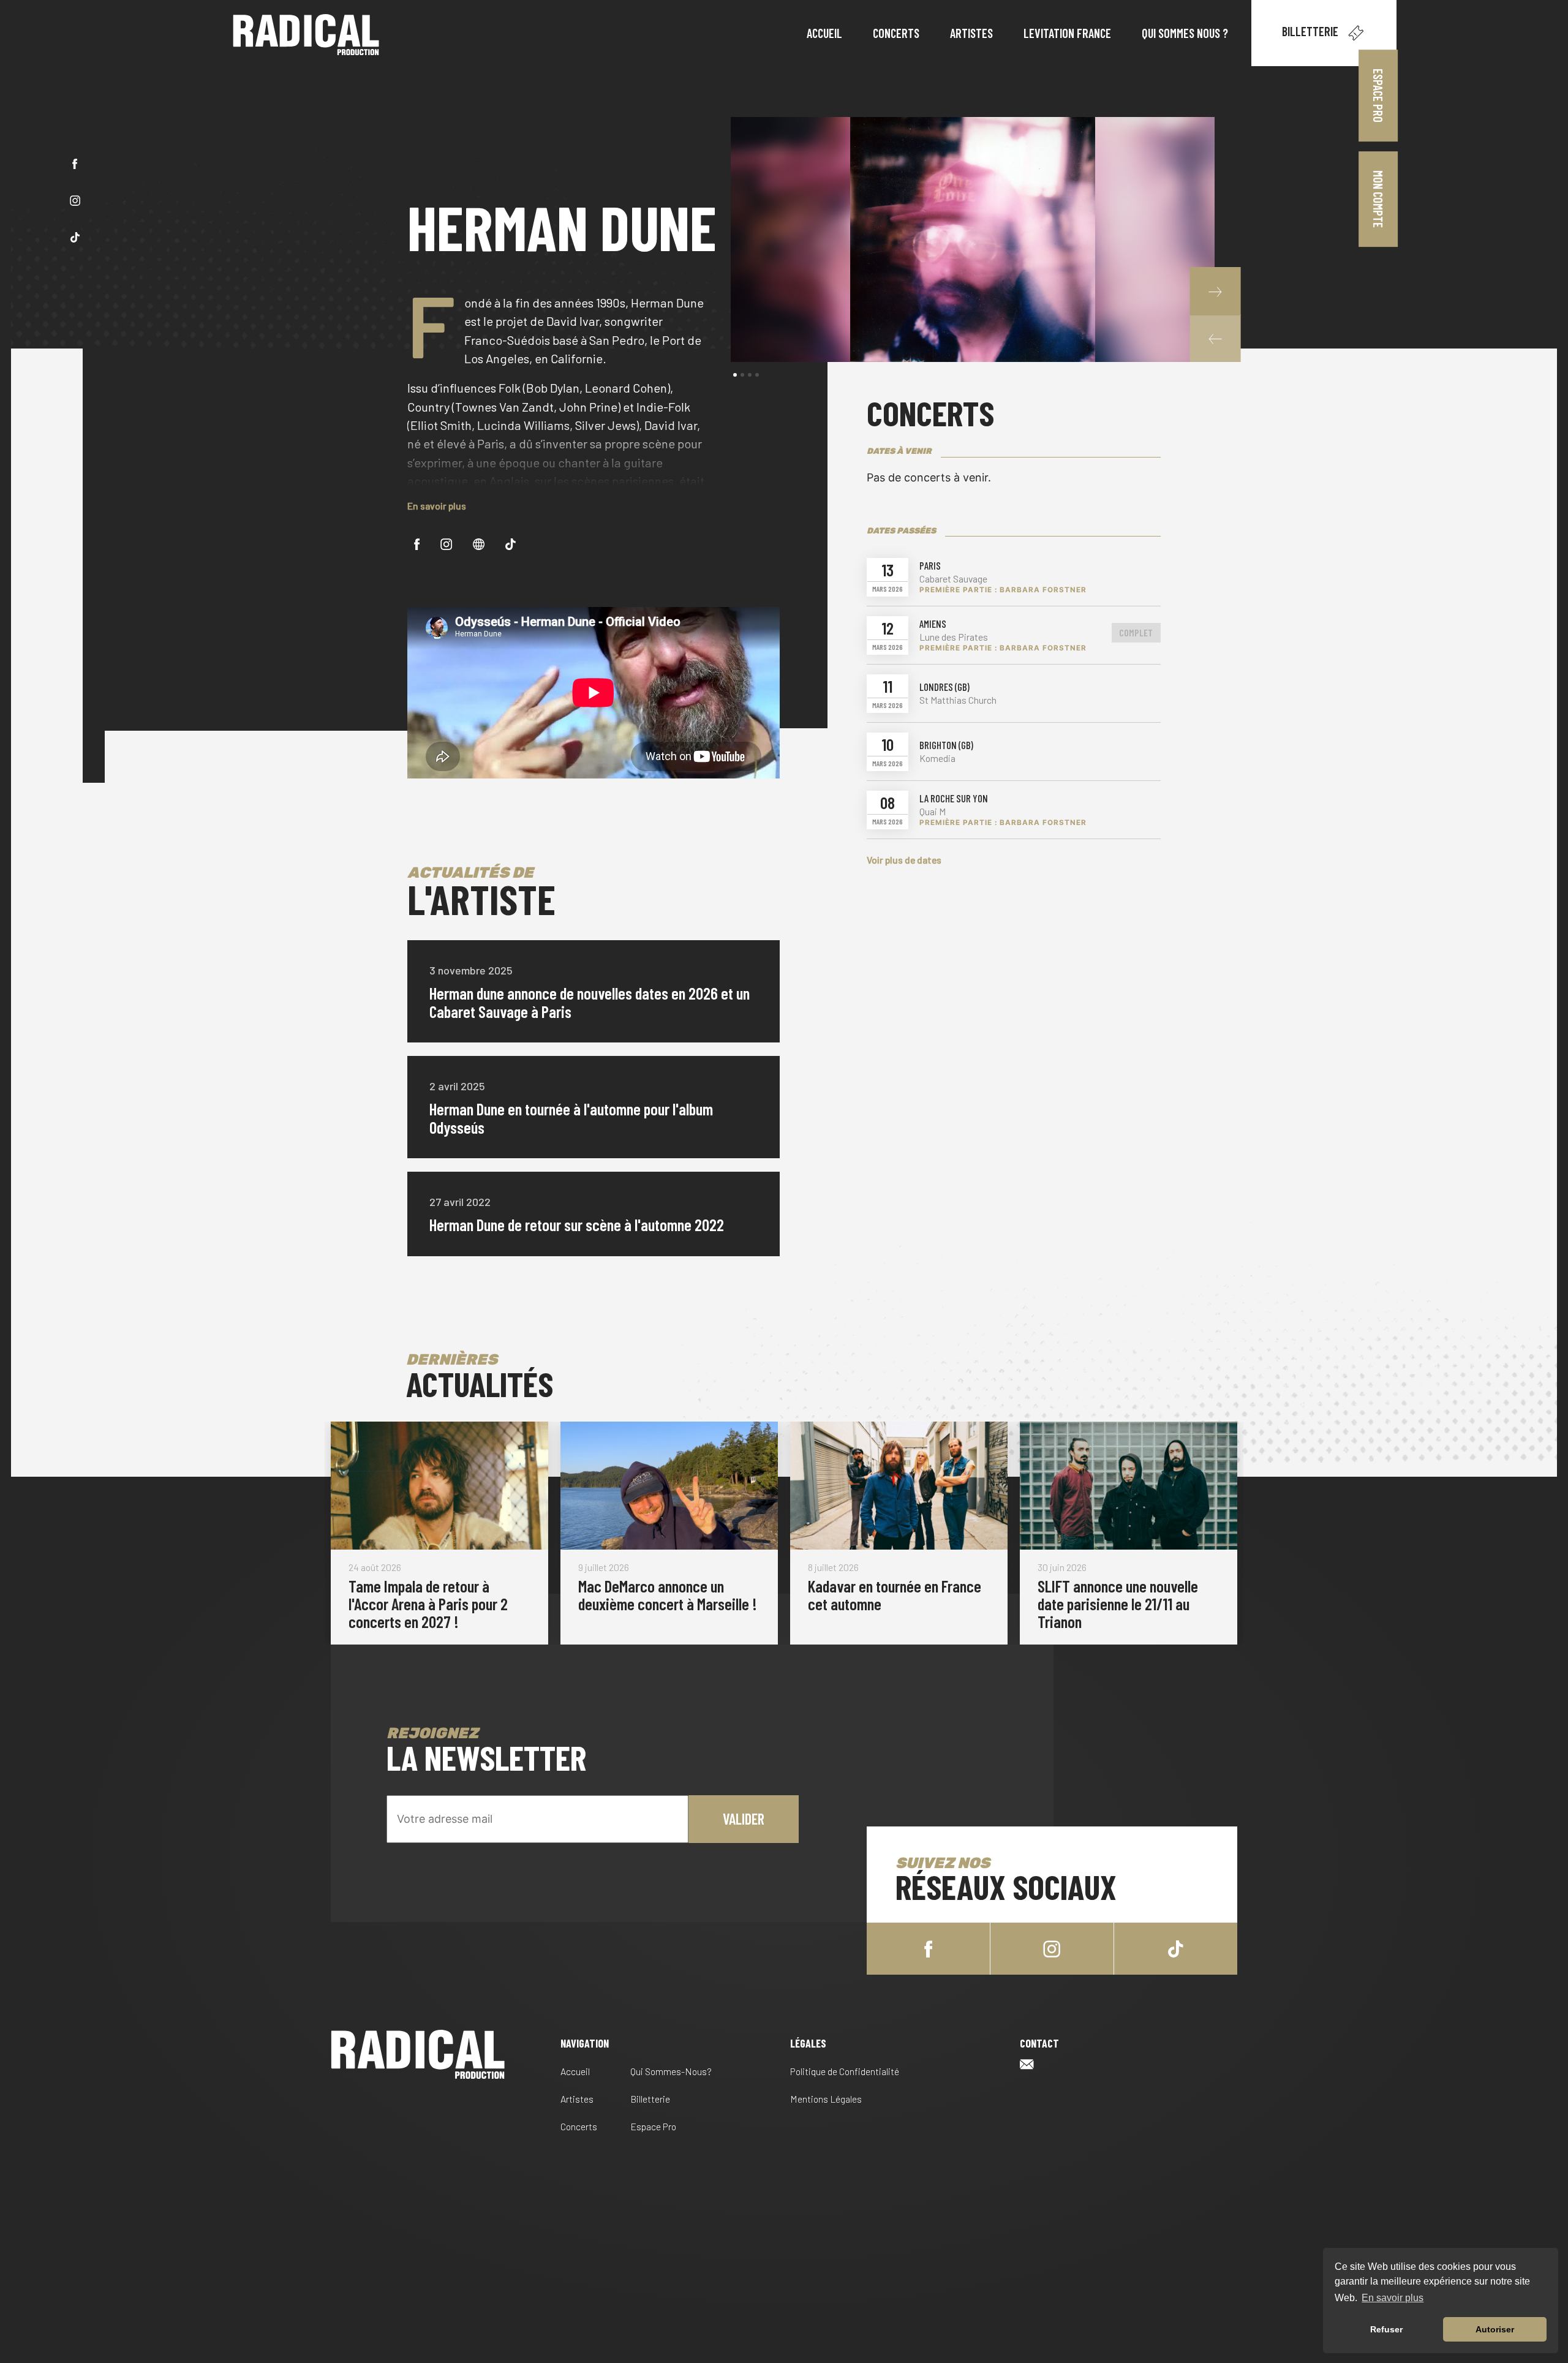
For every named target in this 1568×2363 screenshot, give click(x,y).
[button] (1215, 338)
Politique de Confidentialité (845, 2071)
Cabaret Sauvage (953, 579)
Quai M (933, 812)
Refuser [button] (1386, 2329)
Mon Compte (1379, 199)
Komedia (937, 758)
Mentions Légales (826, 2099)
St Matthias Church (958, 700)
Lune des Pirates (954, 637)
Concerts (579, 2126)
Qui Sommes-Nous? (671, 2071)
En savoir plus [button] (1393, 2298)
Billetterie (1311, 31)
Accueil (575, 2071)
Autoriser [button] (1495, 2329)
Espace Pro (1378, 96)
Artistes (577, 2099)
